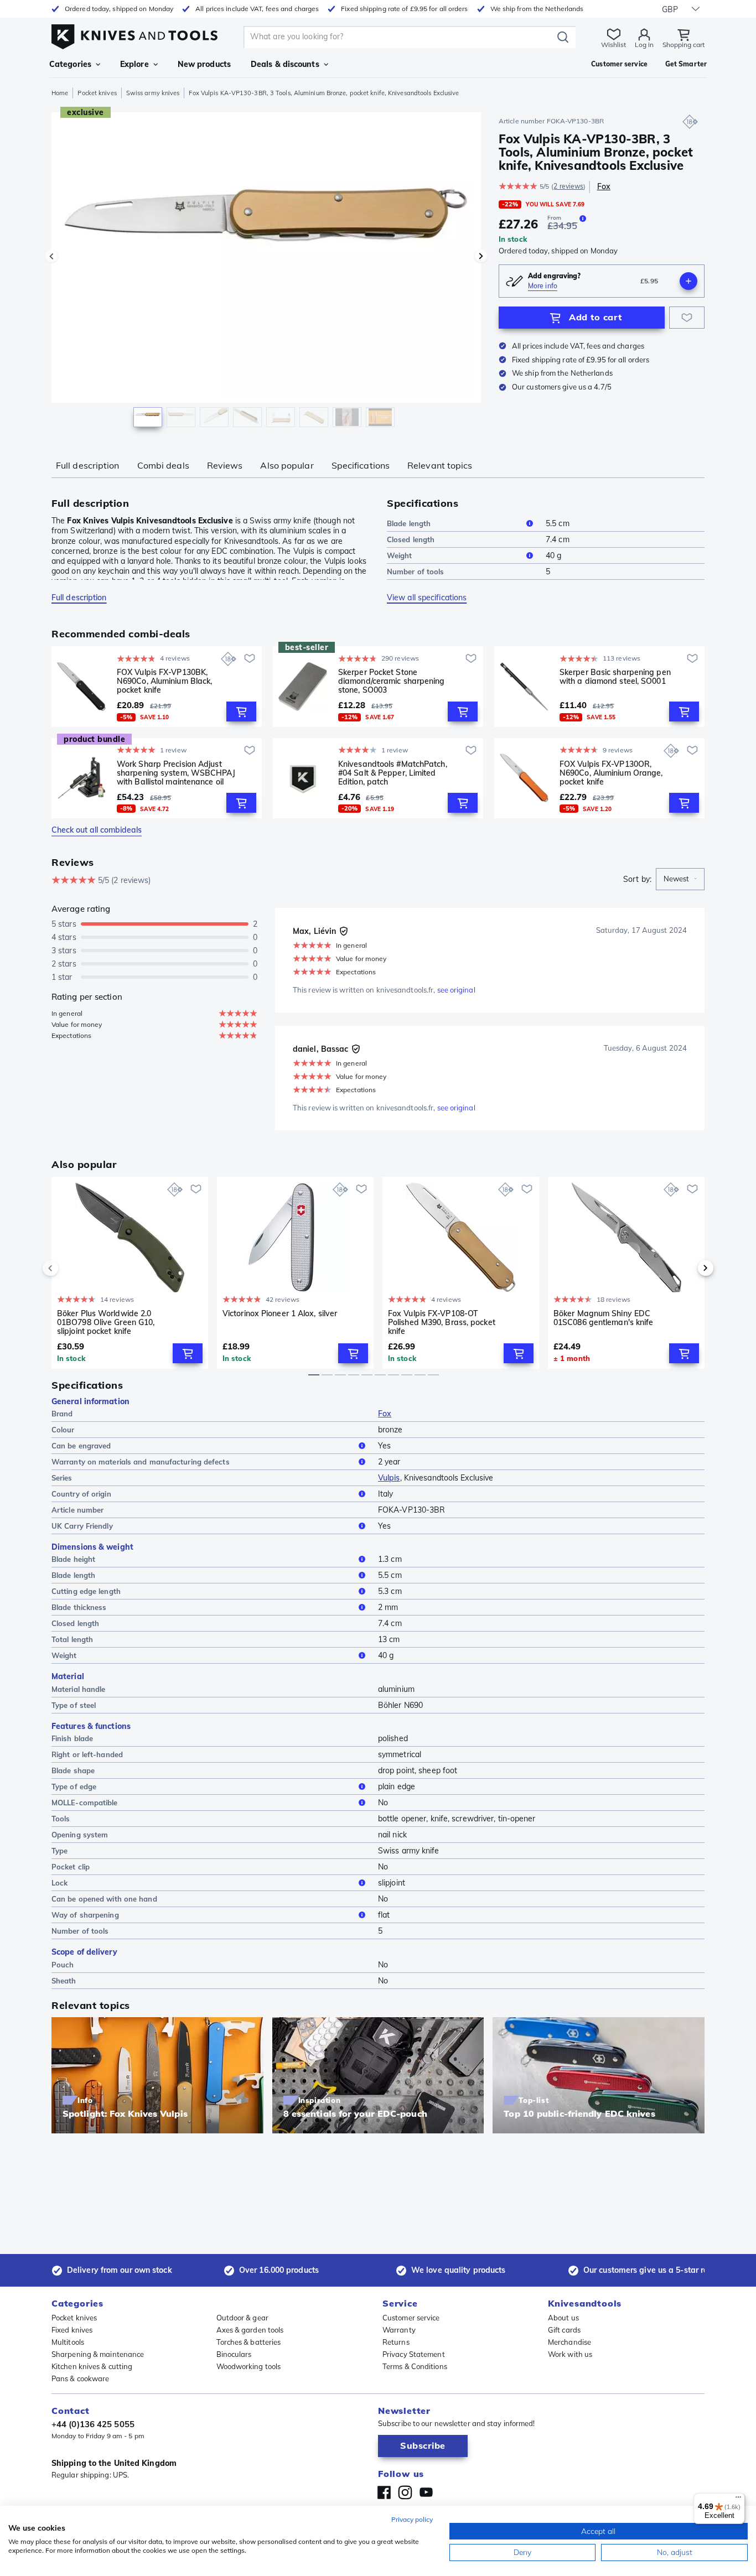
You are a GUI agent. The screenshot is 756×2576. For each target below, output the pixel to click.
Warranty (399, 2330)
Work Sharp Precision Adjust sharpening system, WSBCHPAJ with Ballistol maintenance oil (176, 773)
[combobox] (680, 879)
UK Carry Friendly (82, 1526)
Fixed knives (72, 2330)
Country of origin (81, 1494)
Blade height (73, 1559)
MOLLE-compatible (85, 1803)
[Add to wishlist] (687, 318)
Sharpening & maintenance (98, 2354)
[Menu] (738, 2500)
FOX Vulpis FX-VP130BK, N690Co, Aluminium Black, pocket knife (164, 681)
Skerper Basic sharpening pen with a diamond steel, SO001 (615, 677)
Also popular (287, 465)
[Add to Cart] (241, 711)
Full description (88, 465)
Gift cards (564, 2330)
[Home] (134, 34)
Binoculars (234, 2354)
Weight (400, 555)
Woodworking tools (249, 2366)
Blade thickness (79, 1607)
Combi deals (163, 465)
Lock (59, 1883)
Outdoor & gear (242, 2318)
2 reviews (568, 186)
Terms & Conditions (415, 2366)
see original (456, 990)
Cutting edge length (86, 1591)
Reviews (225, 465)
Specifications (361, 465)
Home (60, 93)
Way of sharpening (85, 1915)
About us (563, 2318)
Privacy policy (412, 2519)
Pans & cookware (81, 2378)
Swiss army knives (153, 93)
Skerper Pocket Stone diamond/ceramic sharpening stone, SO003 (392, 681)
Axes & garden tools (250, 2330)
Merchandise (569, 2342)
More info (543, 286)
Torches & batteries (249, 2342)
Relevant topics (440, 465)
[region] (266, 272)
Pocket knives (97, 93)
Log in (644, 45)
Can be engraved (81, 1446)
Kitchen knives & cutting (92, 2366)
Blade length (409, 523)
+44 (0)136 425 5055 (93, 2424)
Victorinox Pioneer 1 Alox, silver (280, 1314)
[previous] (69, 1268)
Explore (134, 64)
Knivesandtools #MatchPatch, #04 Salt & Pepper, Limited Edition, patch (393, 773)
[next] (687, 1268)
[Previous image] (51, 256)
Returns (396, 2342)
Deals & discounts (285, 64)
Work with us (570, 2354)
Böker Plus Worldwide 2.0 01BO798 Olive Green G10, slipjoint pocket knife (106, 1322)
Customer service (411, 2318)
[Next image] (481, 256)
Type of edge (74, 1786)
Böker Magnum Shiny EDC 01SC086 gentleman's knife (604, 1318)
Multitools (68, 2342)
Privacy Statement (414, 2354)
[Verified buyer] (344, 931)
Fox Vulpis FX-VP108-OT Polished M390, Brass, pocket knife (442, 1322)
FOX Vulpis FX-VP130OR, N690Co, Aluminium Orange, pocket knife (611, 773)
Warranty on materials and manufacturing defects (141, 1462)
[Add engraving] (688, 281)
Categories (70, 64)
